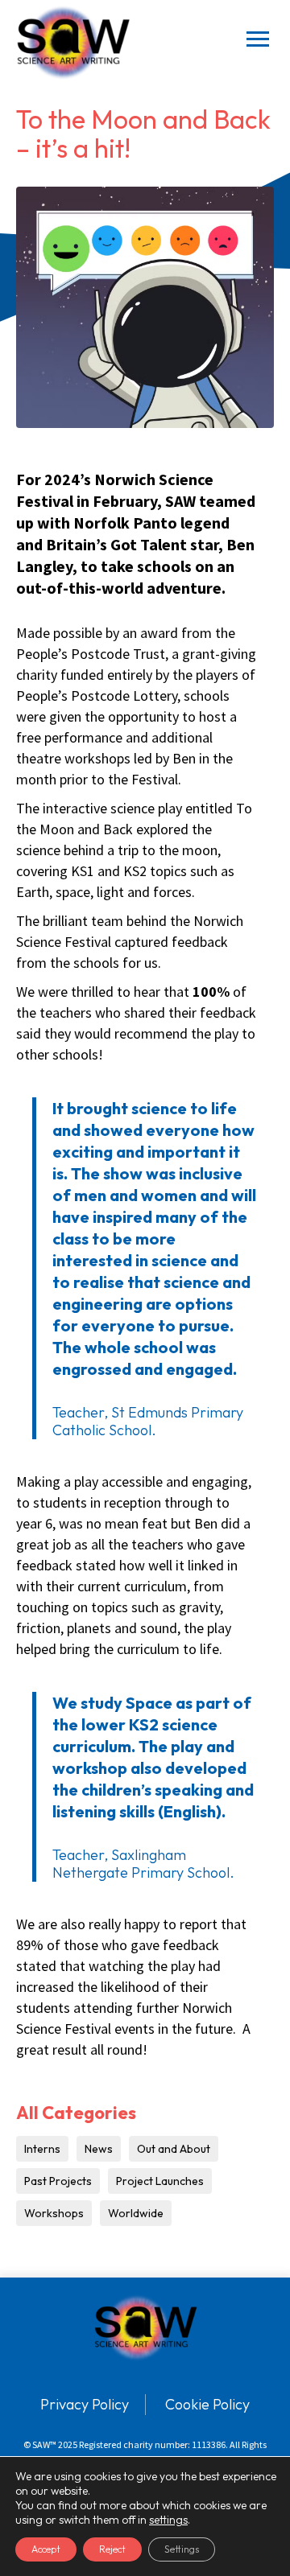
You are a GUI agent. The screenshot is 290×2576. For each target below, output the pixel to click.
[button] (258, 43)
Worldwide (136, 2213)
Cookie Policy (207, 2404)
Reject (112, 2549)
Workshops (54, 2213)
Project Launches (160, 2181)
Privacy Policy (85, 2404)
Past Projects (58, 2181)
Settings (182, 2549)
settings (168, 2520)
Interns (42, 2149)
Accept (46, 2549)
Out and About (174, 2149)
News (99, 2149)
